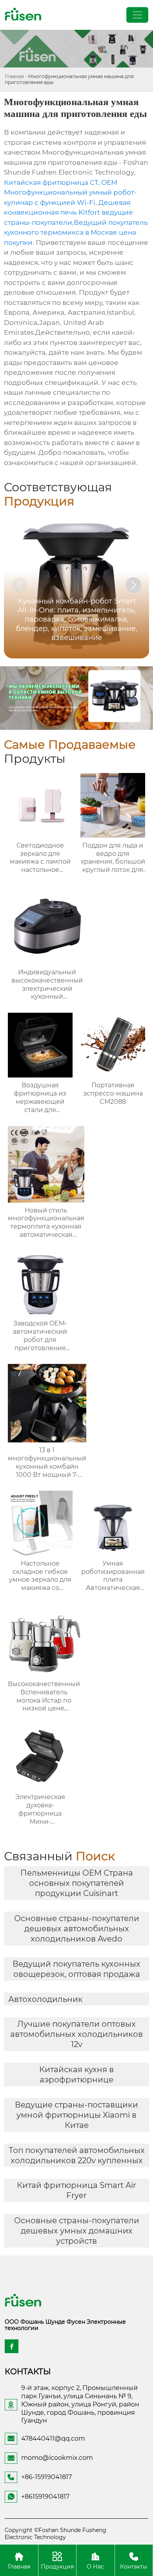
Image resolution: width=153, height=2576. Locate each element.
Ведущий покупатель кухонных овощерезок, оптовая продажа (76, 1969)
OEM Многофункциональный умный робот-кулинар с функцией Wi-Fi (70, 192)
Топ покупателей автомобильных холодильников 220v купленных (77, 2155)
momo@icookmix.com (57, 2458)
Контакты (134, 2566)
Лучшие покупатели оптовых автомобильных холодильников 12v (76, 2034)
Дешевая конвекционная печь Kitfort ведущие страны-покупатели (68, 212)
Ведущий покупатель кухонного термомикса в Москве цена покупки (76, 232)
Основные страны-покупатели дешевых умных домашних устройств (77, 2231)
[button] (133, 585)
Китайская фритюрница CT (51, 182)
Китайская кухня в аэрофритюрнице (76, 2075)
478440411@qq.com (53, 2438)
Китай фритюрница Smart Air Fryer (76, 2190)
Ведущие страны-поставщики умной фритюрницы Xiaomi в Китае (76, 2115)
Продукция (57, 2566)
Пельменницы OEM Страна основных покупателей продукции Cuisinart (77, 1883)
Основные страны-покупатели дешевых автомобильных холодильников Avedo (77, 1929)
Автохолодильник (46, 1999)
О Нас (95, 2566)
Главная (14, 76)
